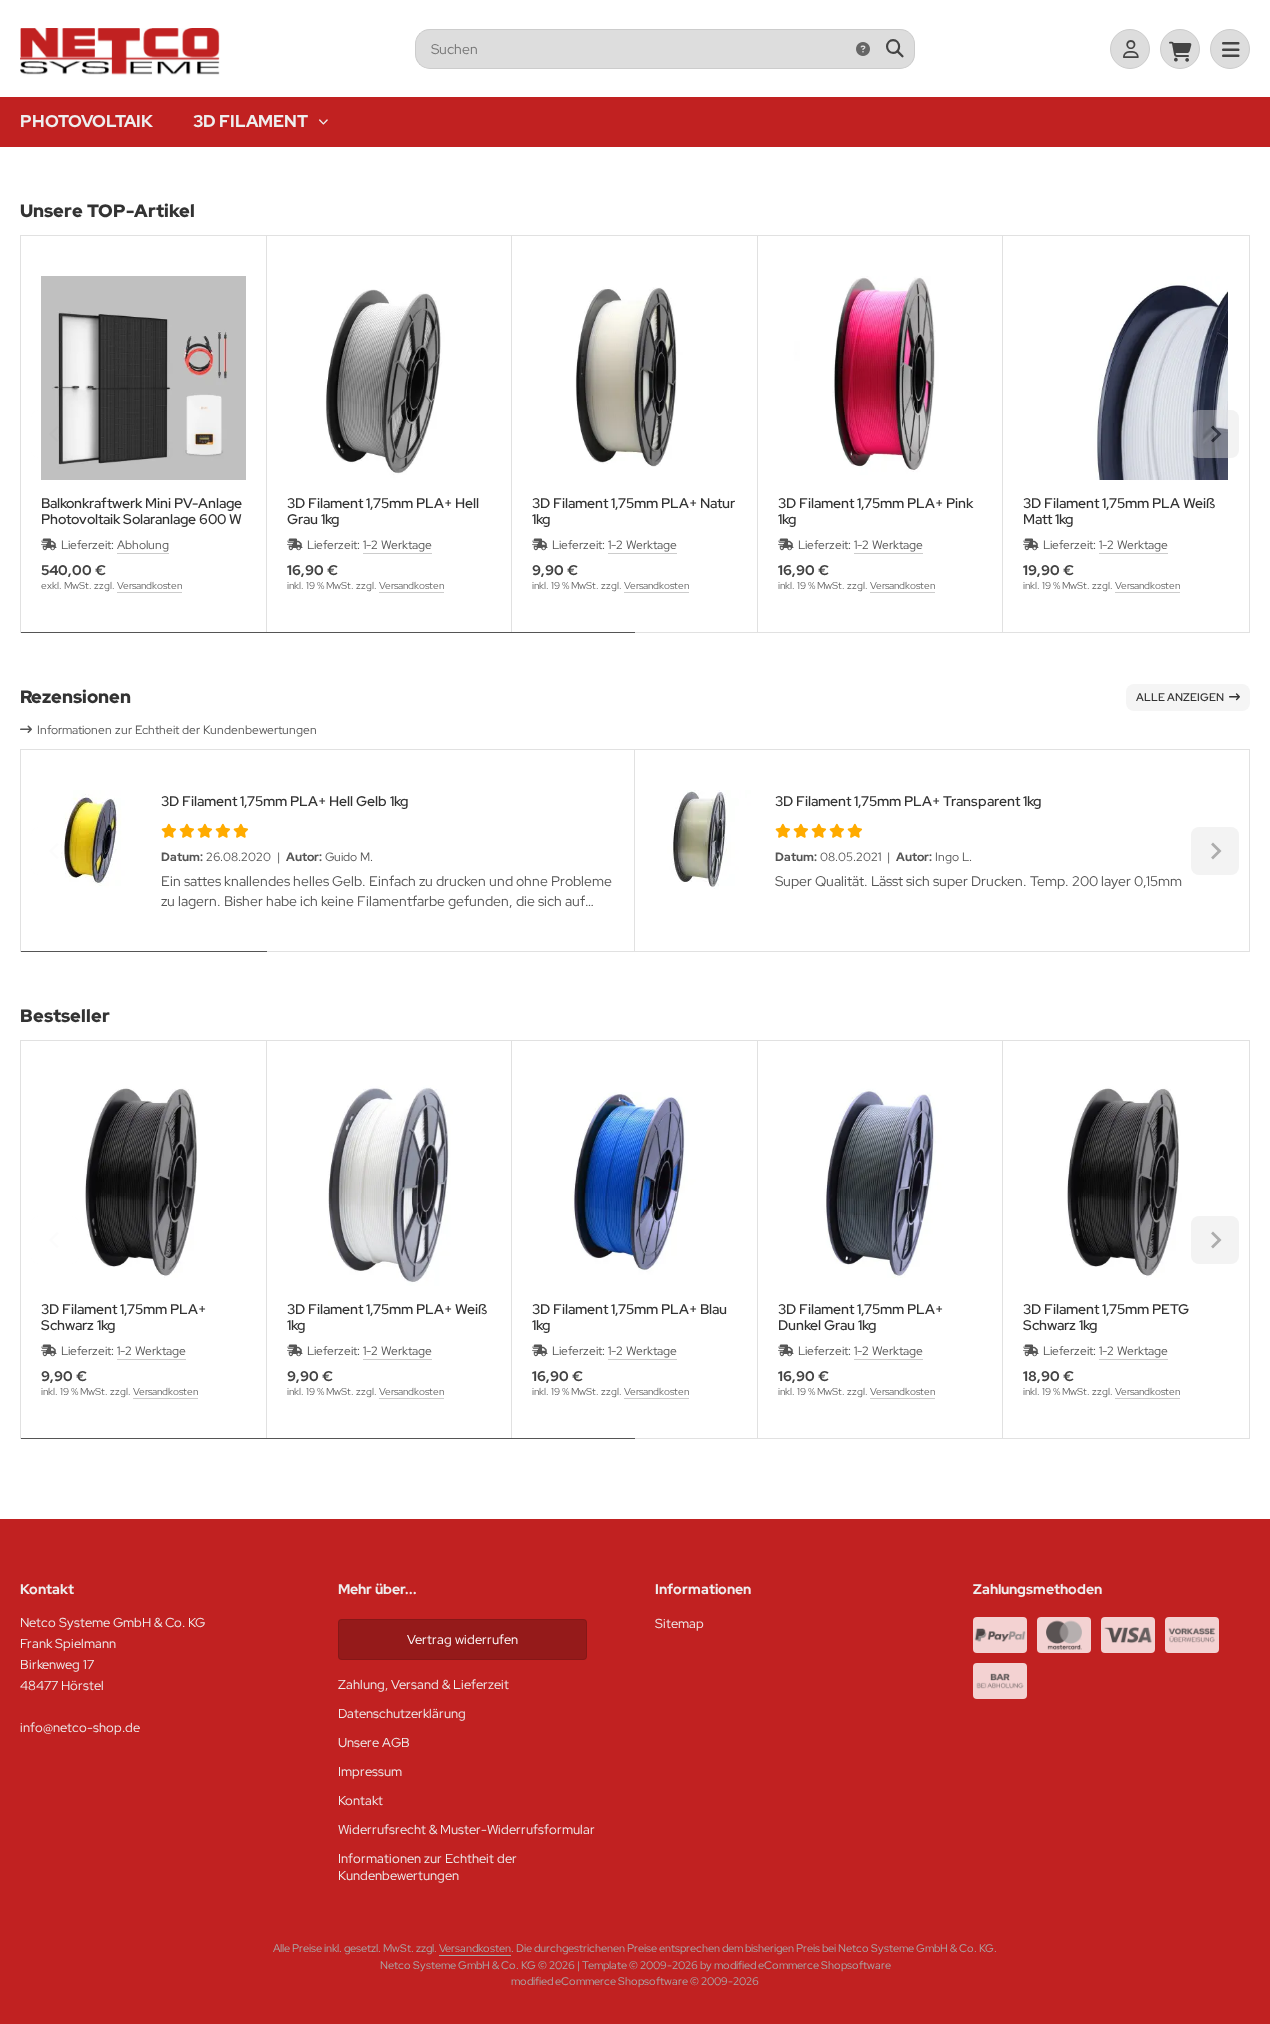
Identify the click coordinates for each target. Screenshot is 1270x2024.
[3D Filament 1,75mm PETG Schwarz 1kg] (1125, 1183)
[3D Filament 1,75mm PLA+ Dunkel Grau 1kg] (880, 1183)
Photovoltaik (86, 121)
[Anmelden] (1130, 49)
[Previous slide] (55, 434)
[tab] (328, 647)
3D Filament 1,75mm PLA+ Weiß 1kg (387, 1317)
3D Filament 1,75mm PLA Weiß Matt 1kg (1119, 511)
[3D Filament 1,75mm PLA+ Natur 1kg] (634, 378)
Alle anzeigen (1180, 697)
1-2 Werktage (397, 545)
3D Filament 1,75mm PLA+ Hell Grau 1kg (383, 511)
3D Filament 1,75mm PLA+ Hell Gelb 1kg (284, 801)
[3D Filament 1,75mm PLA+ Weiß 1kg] (389, 1183)
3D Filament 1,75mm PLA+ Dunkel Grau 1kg (860, 1317)
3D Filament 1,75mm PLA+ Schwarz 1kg (123, 1317)
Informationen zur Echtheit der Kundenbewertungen (177, 730)
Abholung (143, 545)
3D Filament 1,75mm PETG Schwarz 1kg (1106, 1317)
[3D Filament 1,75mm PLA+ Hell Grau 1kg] (389, 378)
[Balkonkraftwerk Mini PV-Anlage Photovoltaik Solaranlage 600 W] (143, 378)
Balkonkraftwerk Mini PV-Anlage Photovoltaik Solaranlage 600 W (141, 511)
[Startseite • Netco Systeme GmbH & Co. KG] (120, 72)
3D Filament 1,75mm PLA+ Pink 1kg (875, 511)
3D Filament (250, 121)
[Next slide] (1215, 434)
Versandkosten (149, 585)
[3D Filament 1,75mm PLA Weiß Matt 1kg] (1125, 378)
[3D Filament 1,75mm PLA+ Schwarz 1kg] (143, 1183)
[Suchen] (894, 49)
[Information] (863, 49)
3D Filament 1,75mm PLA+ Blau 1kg (629, 1317)
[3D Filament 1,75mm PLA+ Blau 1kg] (634, 1183)
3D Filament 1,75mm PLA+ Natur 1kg (633, 511)
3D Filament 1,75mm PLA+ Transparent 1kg (908, 801)
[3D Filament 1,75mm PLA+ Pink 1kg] (880, 378)
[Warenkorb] (1180, 49)
